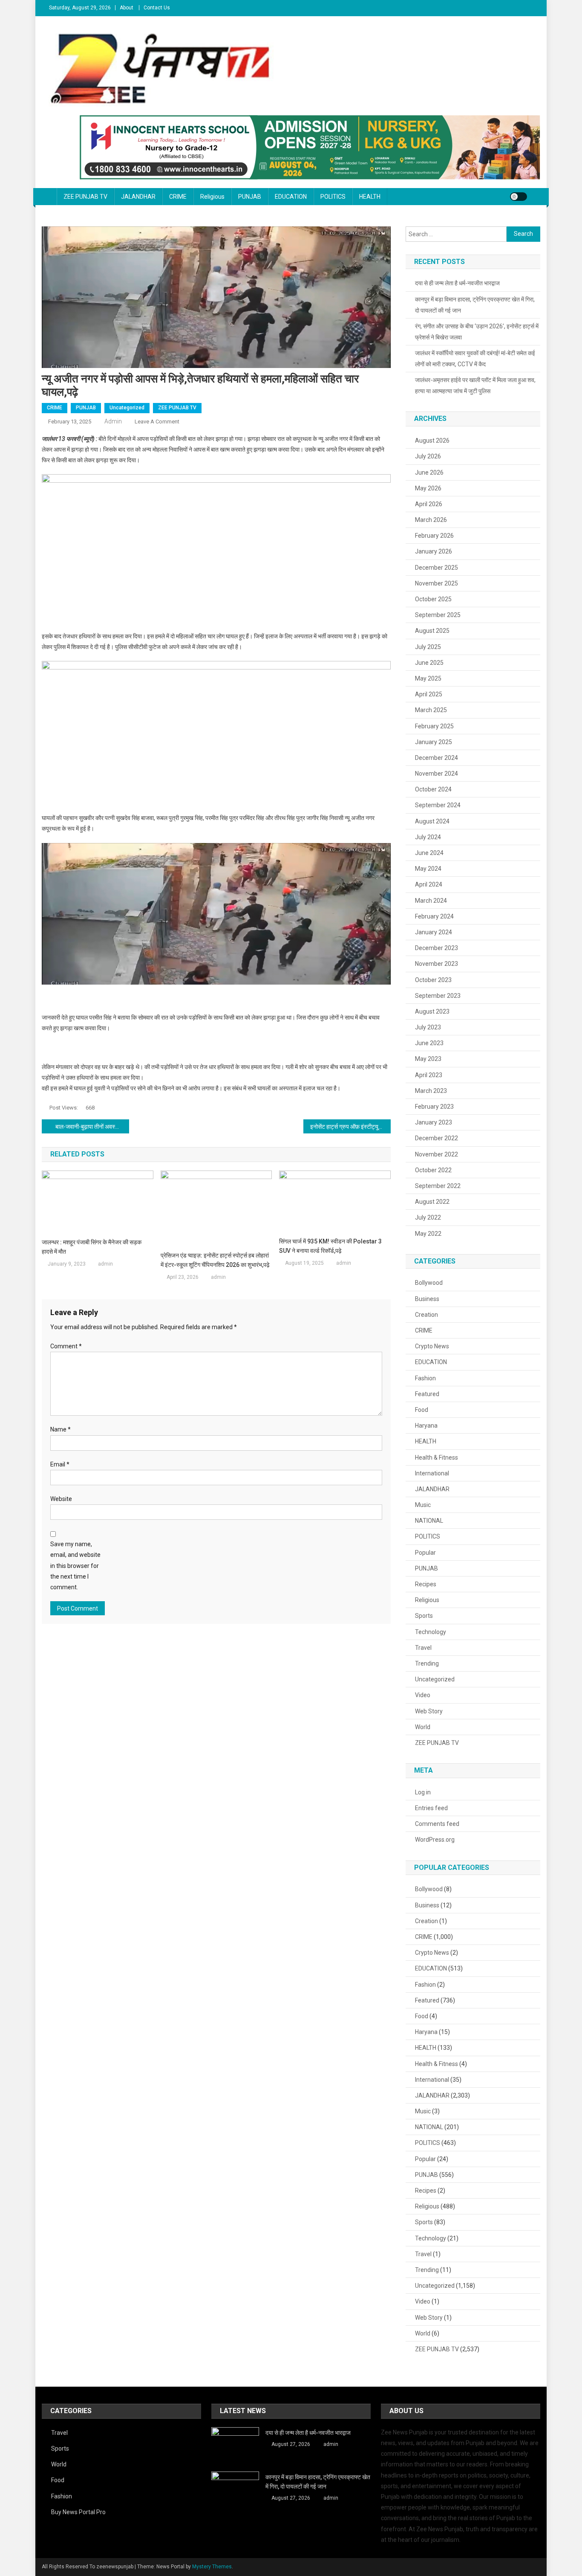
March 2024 (431, 901)
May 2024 (428, 869)
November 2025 (436, 583)
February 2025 (434, 726)
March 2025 (431, 710)
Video (423, 1695)
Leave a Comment (157, 422)
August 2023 (432, 1011)
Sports (424, 1616)
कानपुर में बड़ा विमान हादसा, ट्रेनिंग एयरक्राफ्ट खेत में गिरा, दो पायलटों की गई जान (475, 305)
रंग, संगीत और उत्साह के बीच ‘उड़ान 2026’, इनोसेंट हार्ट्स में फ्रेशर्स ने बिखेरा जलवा (477, 332)
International (432, 1473)
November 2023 (436, 964)
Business (427, 1299)
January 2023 (434, 1122)
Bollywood (429, 1283)
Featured (427, 1394)
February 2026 (434, 536)
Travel (423, 1648)
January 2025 (434, 742)
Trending (427, 1663)
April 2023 (429, 1075)
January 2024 (434, 932)
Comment (66, 1346)
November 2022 (436, 1154)
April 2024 (429, 884)
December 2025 (436, 568)
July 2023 (428, 1027)
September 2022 (438, 1186)
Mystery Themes (212, 2567)
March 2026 (431, 520)
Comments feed (437, 1824)
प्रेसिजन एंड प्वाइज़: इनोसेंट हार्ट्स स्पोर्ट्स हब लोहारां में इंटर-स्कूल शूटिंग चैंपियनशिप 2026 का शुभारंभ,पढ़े (215, 1260)
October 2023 (433, 980)
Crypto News (432, 1346)
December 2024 (436, 758)
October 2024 (433, 789)
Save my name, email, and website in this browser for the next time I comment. (75, 1566)
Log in (423, 1792)
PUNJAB (250, 197)
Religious (212, 197)
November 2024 (436, 774)
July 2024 (428, 837)
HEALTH (370, 197)
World (423, 1727)
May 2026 (428, 488)
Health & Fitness (436, 1458)
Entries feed (431, 1808)
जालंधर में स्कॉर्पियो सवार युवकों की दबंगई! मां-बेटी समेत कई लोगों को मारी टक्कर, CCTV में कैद (475, 359)
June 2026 (429, 472)
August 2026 (432, 440)
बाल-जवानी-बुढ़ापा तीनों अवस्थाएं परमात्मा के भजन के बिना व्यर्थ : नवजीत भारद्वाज (92, 1127)
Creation (426, 1315)
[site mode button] (519, 197)
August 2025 (432, 631)
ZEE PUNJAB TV (85, 197)
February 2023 (434, 1107)
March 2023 (431, 1091)
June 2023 (429, 1043)
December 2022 (436, 1138)
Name (61, 1429)
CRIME (178, 197)
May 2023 (428, 1059)
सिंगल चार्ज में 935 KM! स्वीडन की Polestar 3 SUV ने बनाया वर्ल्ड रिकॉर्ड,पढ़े (330, 1246)
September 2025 (438, 615)
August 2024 (432, 821)
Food (422, 1410)
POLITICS (333, 197)
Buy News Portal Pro (78, 2512)
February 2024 (434, 916)
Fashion (425, 1378)
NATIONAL (429, 1521)
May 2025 (428, 678)
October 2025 (433, 599)
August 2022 (432, 1202)
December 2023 (436, 948)
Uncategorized (127, 408)
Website (61, 1499)
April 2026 (429, 504)
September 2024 (438, 805)
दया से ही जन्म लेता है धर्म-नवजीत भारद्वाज (457, 283)
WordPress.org (435, 1840)
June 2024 (429, 853)
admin (113, 421)
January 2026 (434, 551)
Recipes (426, 1584)
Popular (425, 1553)
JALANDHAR (138, 197)
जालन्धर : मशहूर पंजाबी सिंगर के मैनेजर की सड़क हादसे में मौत (92, 1247)
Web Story (429, 1711)
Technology (431, 1632)
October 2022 (433, 1170)
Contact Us (157, 8)
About (127, 8)
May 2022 (428, 1234)
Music (423, 1505)
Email (60, 1464)
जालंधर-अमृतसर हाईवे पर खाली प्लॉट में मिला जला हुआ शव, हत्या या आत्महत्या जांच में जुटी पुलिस (475, 385)
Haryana (426, 1426)
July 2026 (428, 456)
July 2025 (428, 647)
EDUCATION (291, 197)
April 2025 (429, 694)
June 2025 (429, 663)
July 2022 (428, 1217)
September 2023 (438, 996)
